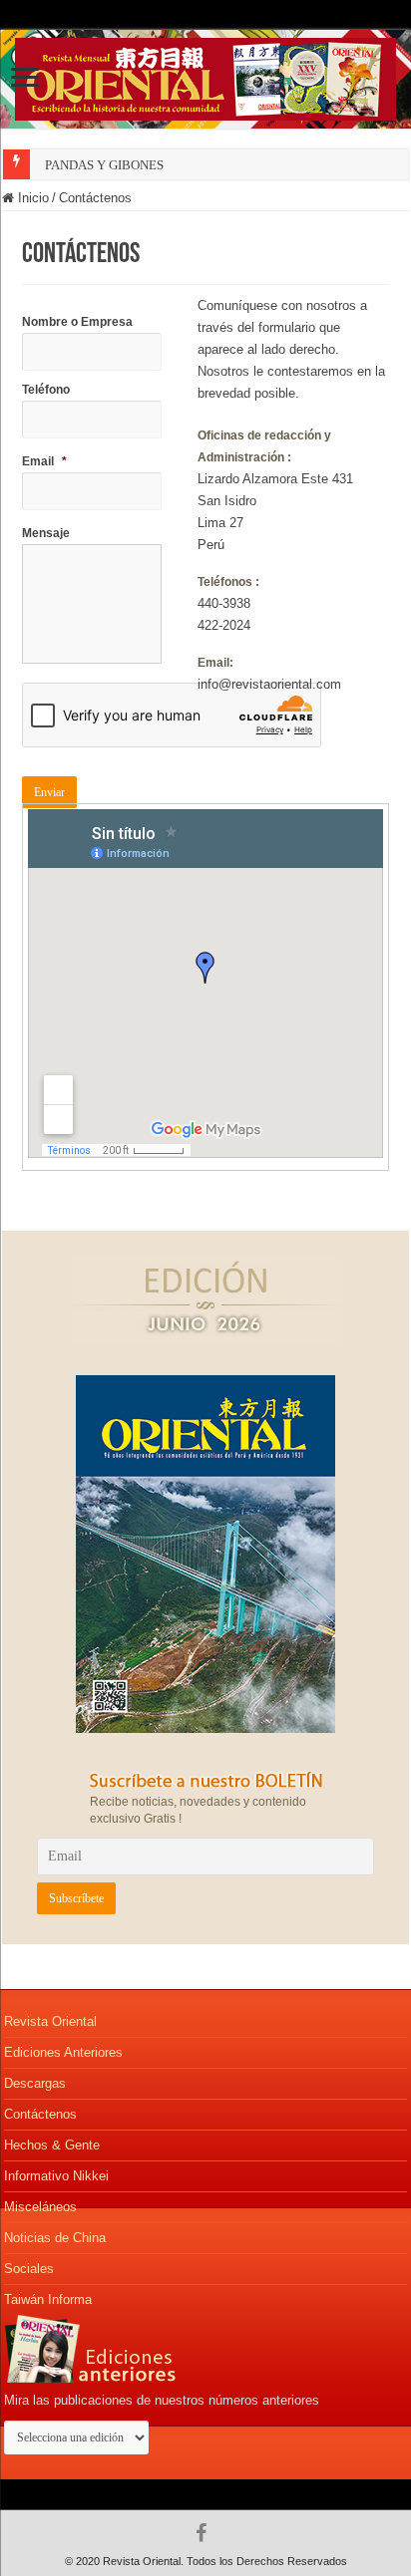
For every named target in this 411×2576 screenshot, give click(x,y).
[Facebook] (206, 2533)
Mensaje (46, 533)
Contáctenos (40, 2114)
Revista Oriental (50, 2021)
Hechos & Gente (52, 2145)
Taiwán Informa (48, 2299)
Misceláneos (40, 2207)
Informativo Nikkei (56, 2176)
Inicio (31, 198)
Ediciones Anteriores (63, 2052)
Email (44, 461)
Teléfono (46, 390)
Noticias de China (55, 2238)
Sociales (29, 2269)
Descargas (35, 2083)
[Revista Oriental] (205, 76)
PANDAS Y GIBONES (104, 165)
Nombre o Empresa (77, 322)
